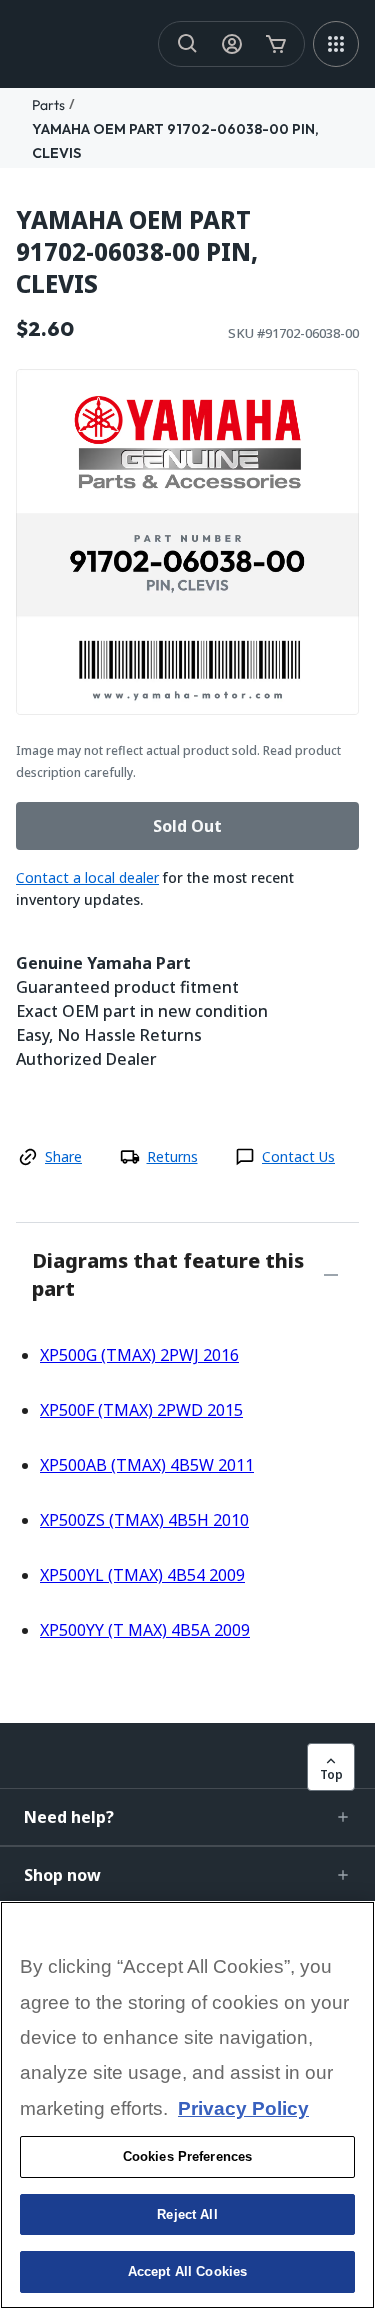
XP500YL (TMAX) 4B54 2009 (142, 1575)
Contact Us (298, 1156)
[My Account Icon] (232, 44)
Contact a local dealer (87, 877)
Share (63, 1156)
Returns (172, 1156)
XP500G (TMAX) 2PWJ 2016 (139, 1355)
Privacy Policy (243, 2108)
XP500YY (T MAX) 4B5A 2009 (145, 1630)
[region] (187, 2105)
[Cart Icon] (276, 44)
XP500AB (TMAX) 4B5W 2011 (147, 1465)
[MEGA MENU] (336, 44)
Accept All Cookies (187, 2271)
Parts (48, 105)
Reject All (187, 2214)
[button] (187, 1817)
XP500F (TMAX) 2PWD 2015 (141, 1410)
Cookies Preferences (187, 2156)
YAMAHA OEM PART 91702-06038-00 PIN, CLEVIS (137, 252)
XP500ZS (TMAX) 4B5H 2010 (144, 1520)
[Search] (188, 44)
